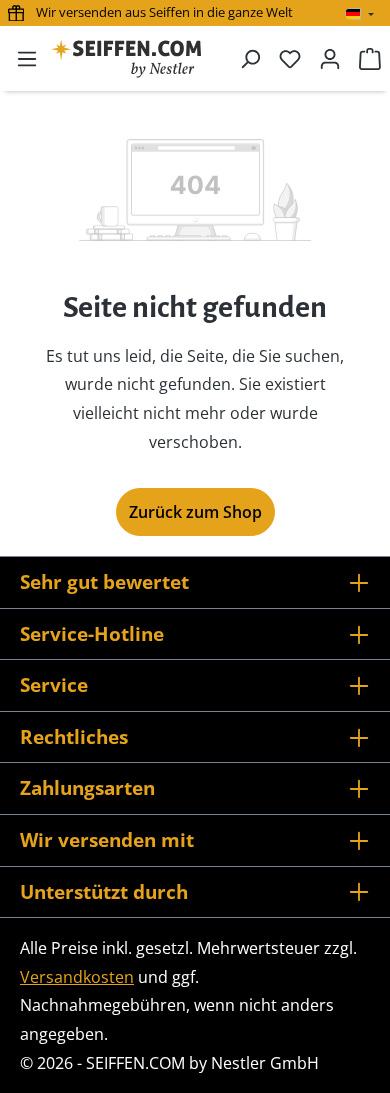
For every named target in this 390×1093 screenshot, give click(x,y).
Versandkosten (77, 977)
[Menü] (27, 58)
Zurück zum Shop (195, 512)
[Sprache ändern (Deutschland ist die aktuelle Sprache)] (359, 14)
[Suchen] (250, 58)
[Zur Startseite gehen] (126, 58)
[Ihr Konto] (330, 58)
